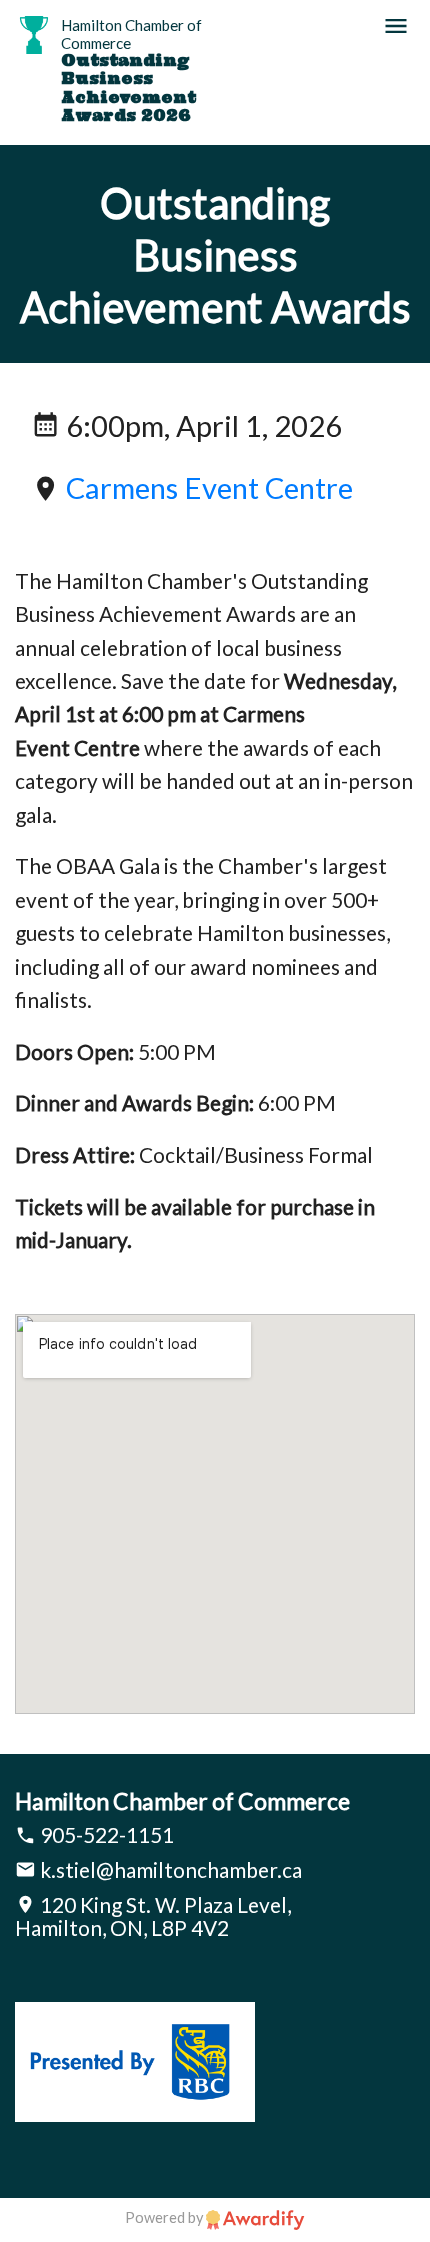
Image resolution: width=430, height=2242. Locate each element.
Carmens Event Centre (209, 487)
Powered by (165, 2217)
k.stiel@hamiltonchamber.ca (169, 1869)
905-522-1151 (105, 1834)
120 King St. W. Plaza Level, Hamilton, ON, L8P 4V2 (153, 1916)
